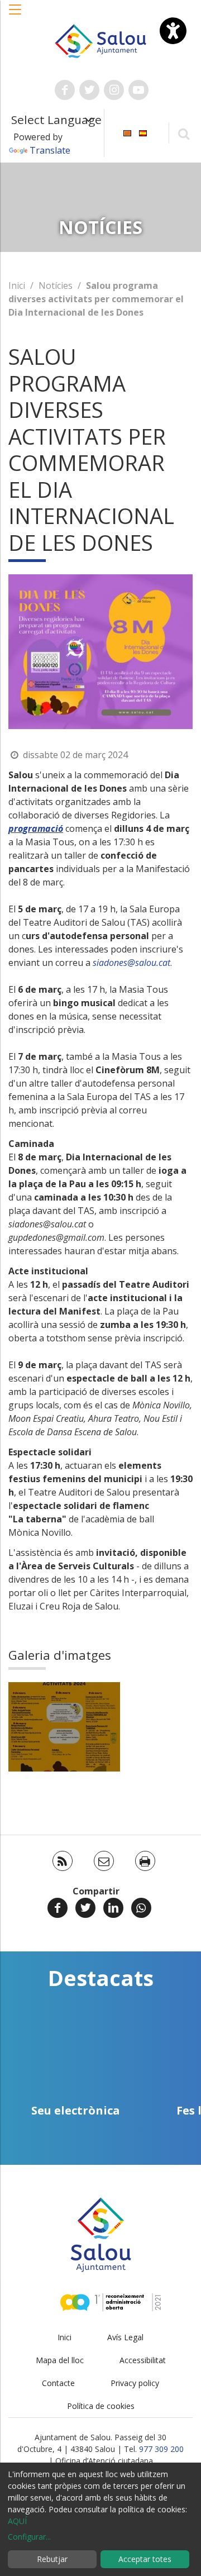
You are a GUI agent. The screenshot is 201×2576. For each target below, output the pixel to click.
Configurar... (29, 2537)
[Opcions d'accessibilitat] (173, 31)
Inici (17, 285)
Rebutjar (52, 2559)
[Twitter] (85, 1908)
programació (36, 828)
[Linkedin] (113, 1908)
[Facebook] (58, 1908)
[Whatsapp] (141, 1908)
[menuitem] (127, 132)
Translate (50, 150)
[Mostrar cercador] (183, 133)
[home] (100, 40)
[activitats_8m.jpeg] (64, 1727)
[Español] (143, 132)
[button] (16, 15)
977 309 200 (161, 2449)
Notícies (56, 285)
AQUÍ (17, 2521)
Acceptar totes (145, 2559)
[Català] (127, 132)
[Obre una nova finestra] (65, 90)
